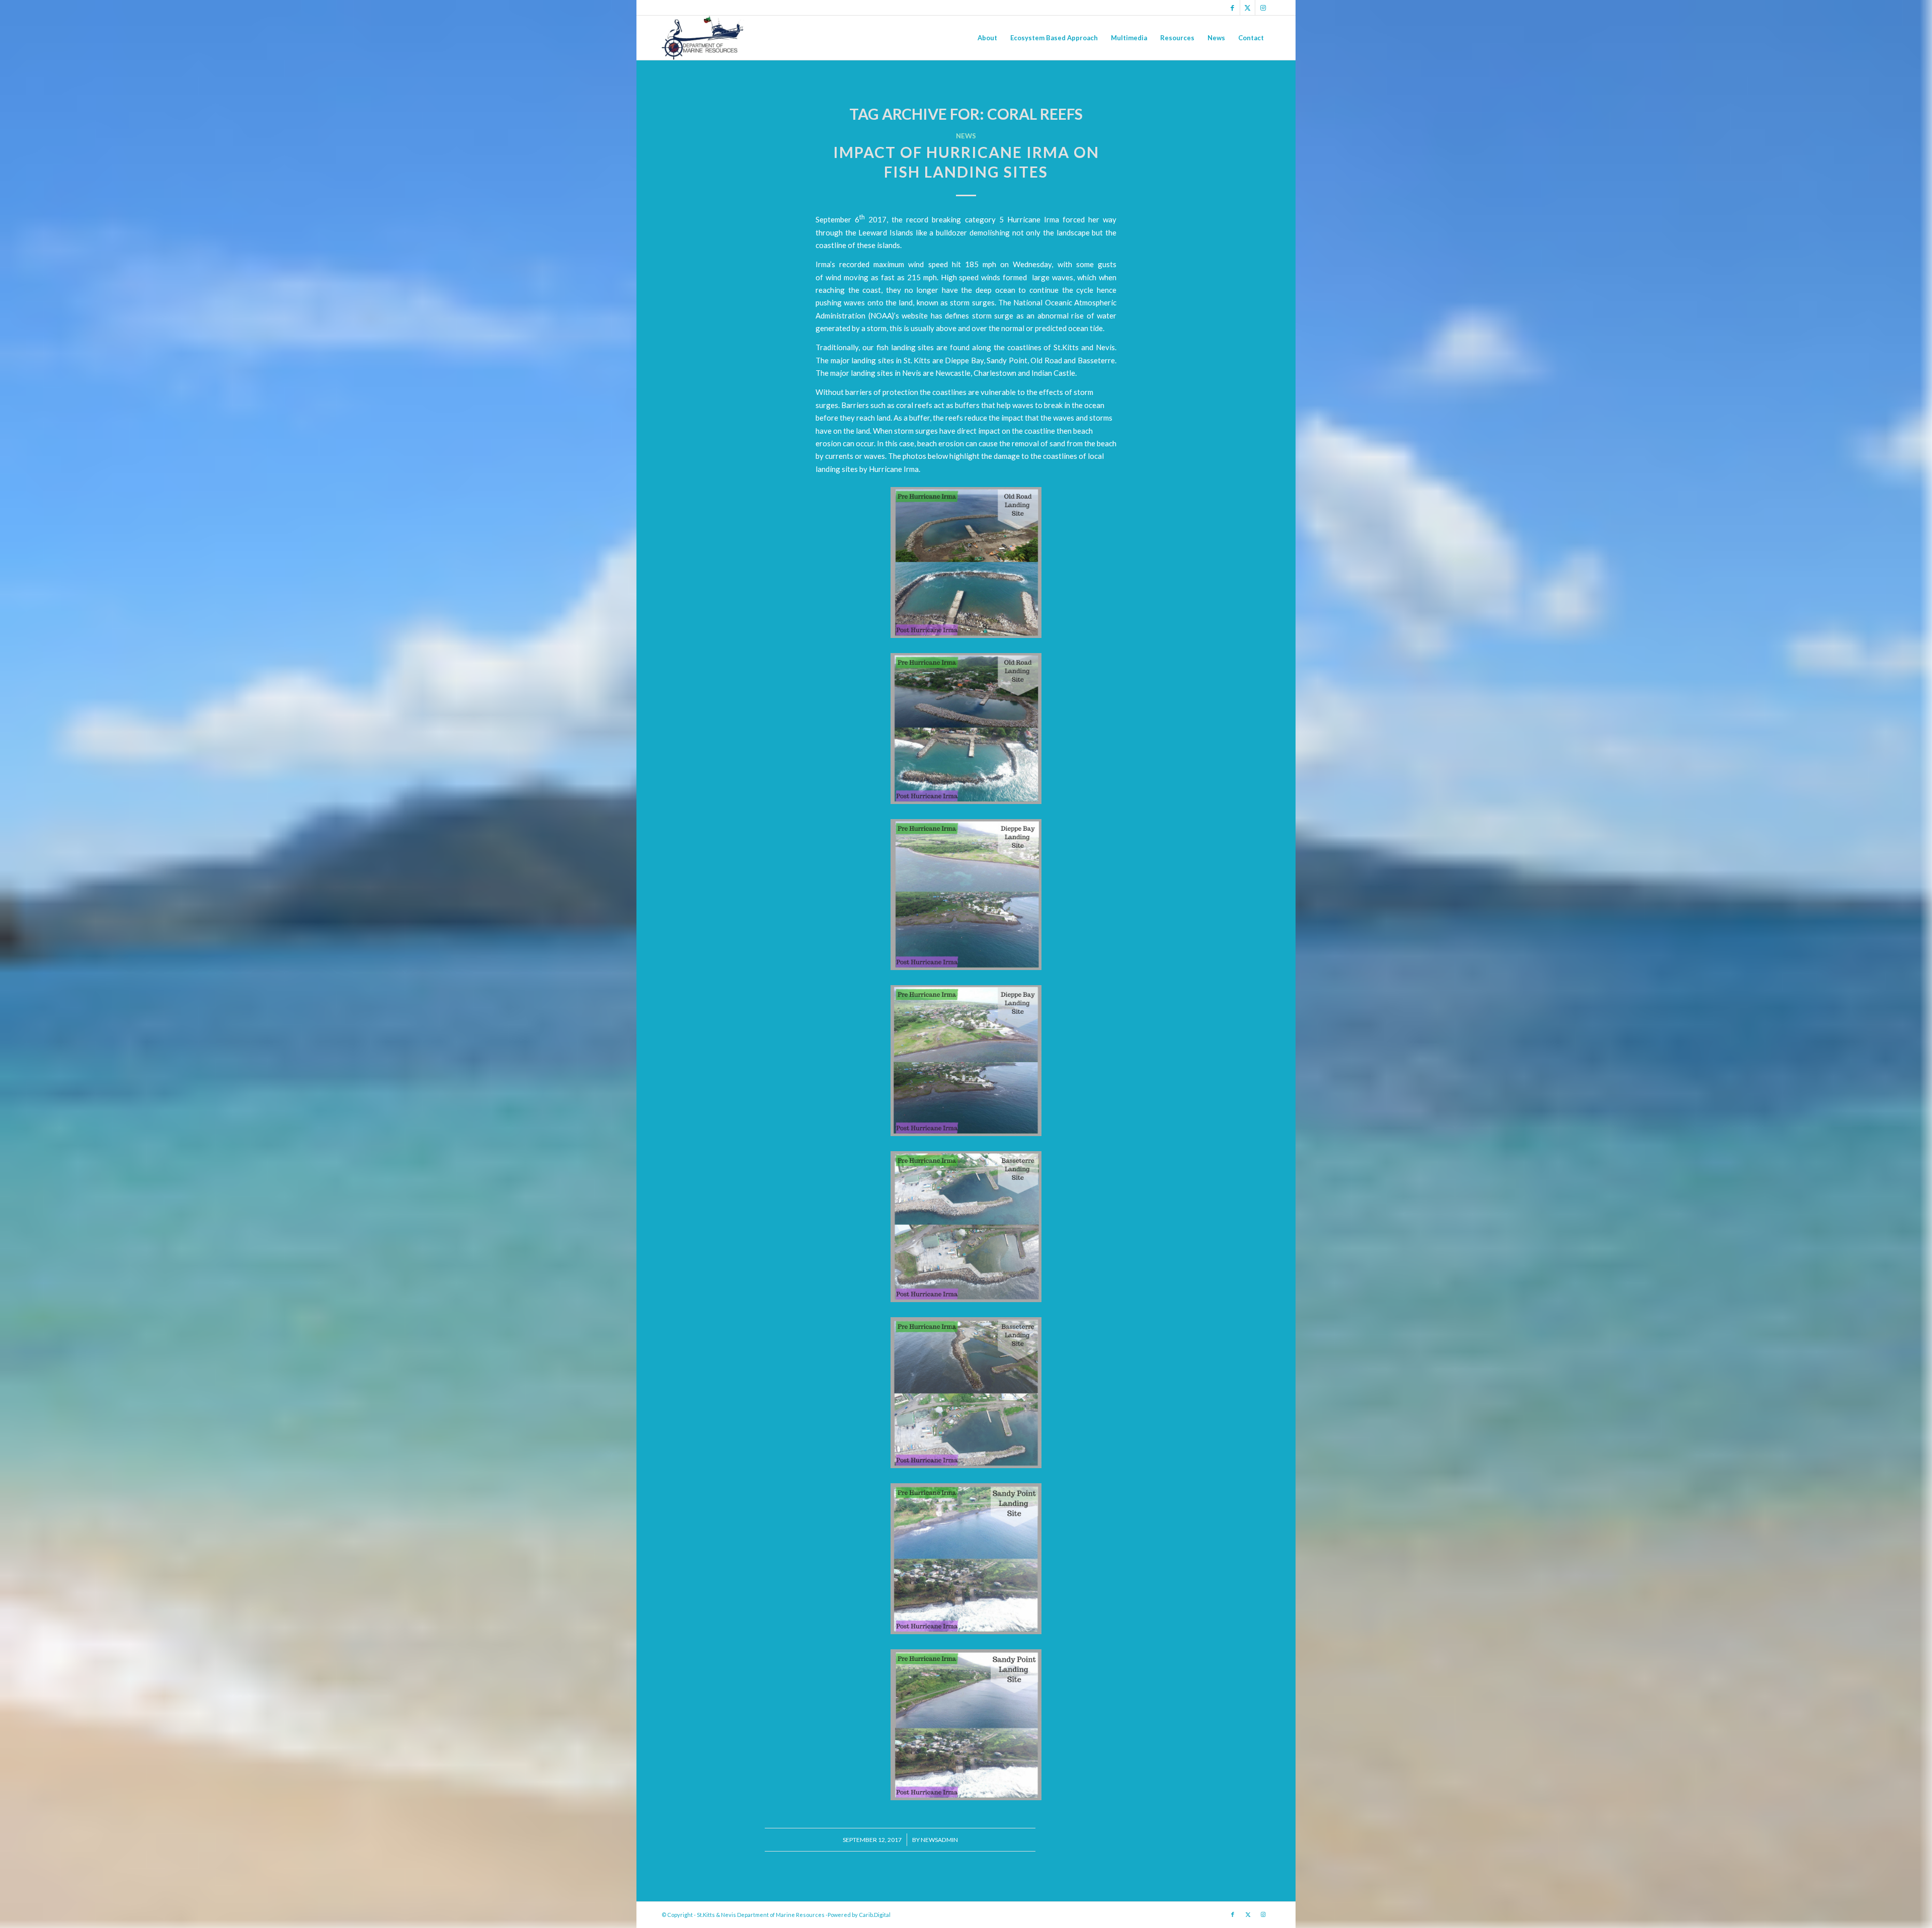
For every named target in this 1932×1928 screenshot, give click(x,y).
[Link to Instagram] (1263, 8)
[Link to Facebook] (1232, 8)
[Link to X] (1247, 8)
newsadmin (939, 1840)
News (966, 136)
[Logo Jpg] (703, 38)
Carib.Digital (875, 1915)
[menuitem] (987, 38)
